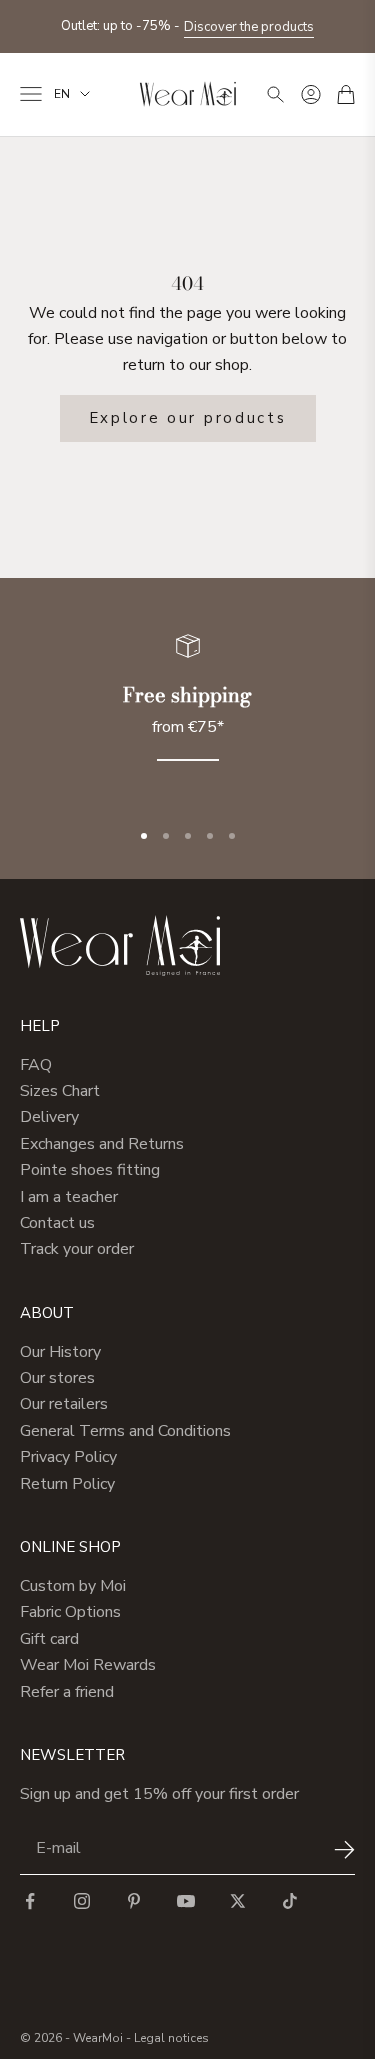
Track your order (77, 1249)
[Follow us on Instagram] (82, 1901)
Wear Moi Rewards (88, 1665)
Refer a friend (67, 1692)
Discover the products (249, 27)
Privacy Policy (68, 1457)
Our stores (57, 1378)
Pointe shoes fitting (90, 1170)
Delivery (49, 1117)
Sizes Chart (60, 1091)
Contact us (57, 1223)
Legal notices (171, 2038)
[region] (187, 709)
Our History (60, 1352)
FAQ (36, 1065)
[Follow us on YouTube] (186, 1901)
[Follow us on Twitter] (238, 1901)
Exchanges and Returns (102, 1144)
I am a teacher (69, 1197)
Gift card (49, 1639)
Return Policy (67, 1484)
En (62, 94)
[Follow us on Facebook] (30, 1901)
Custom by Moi (73, 1586)
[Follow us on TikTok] (290, 1901)
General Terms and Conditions (125, 1431)
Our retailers (64, 1404)
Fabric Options (70, 1612)
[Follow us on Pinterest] (134, 1901)
